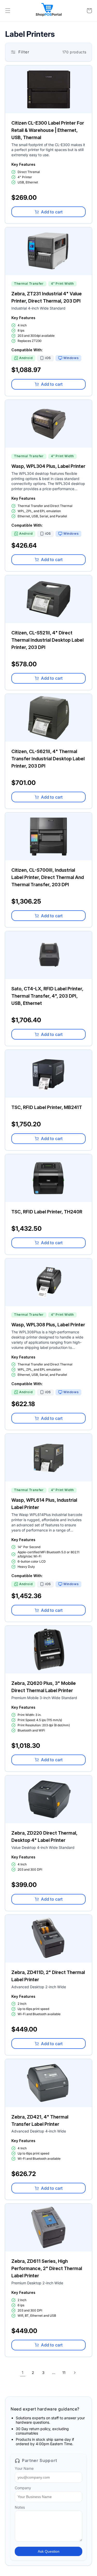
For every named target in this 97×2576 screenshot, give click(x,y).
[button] (8, 11)
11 (64, 2373)
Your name (24, 2468)
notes (20, 2507)
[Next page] (74, 2373)
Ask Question (49, 2551)
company (23, 2488)
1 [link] (23, 2373)
